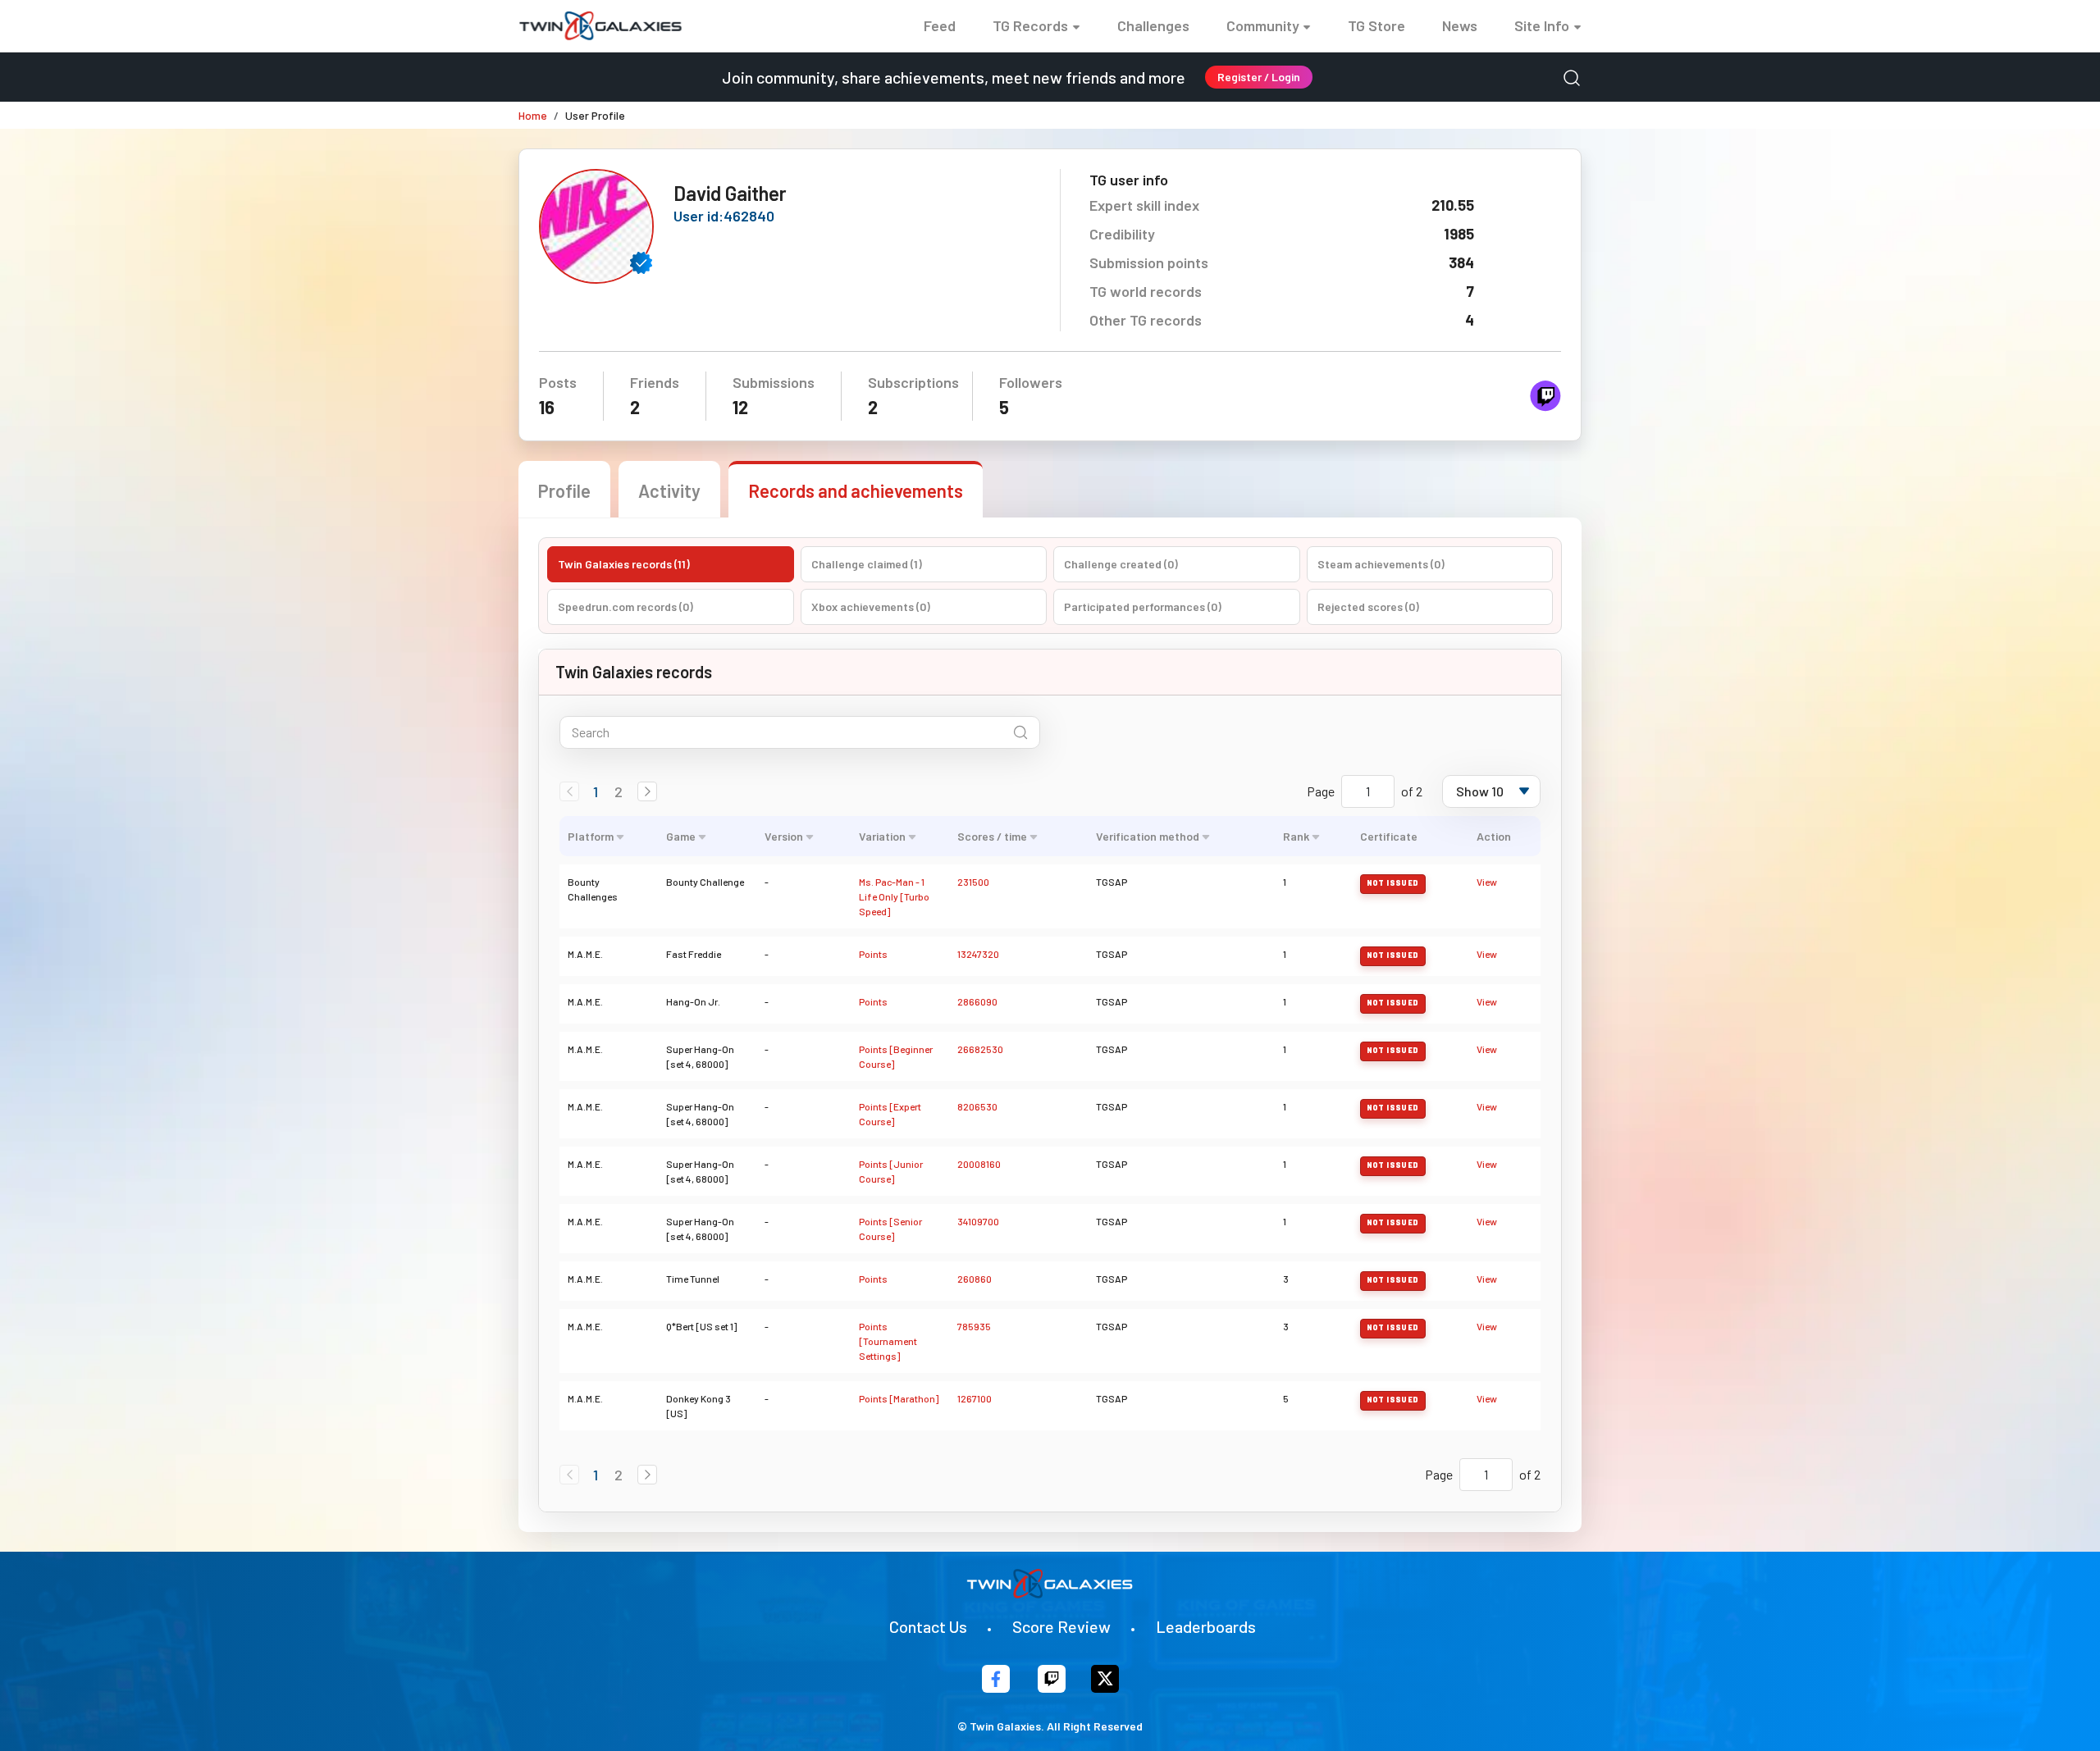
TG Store (1376, 25)
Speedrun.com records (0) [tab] (625, 606)
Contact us (928, 1626)
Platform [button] (591, 836)
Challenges (1153, 25)
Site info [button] (1542, 25)
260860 (975, 1279)
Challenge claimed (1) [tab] (867, 564)
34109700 (978, 1221)
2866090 (977, 1001)
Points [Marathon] (899, 1398)
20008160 (979, 1164)
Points (873, 954)
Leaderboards (1206, 1626)
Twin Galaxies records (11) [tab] (624, 564)
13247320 (978, 954)
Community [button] (1263, 25)
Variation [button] (882, 836)
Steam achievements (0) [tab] (1381, 564)
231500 (973, 882)
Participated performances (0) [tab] (1143, 606)
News (1460, 25)
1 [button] (596, 791)
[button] (647, 791)
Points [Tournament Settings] (888, 1341)
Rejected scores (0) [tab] (1368, 606)
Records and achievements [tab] (856, 490)
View (1487, 882)
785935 (974, 1326)
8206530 (977, 1106)
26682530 (980, 1049)
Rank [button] (1296, 836)
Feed (940, 25)
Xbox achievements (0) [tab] (871, 606)
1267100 (975, 1398)
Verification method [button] (1148, 836)
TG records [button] (1030, 25)
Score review (1061, 1626)
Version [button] (784, 836)
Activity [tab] (669, 490)
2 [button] (619, 791)
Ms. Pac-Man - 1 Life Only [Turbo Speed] (894, 896)
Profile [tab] (564, 490)
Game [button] (681, 836)
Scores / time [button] (992, 836)
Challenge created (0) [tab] (1121, 564)
